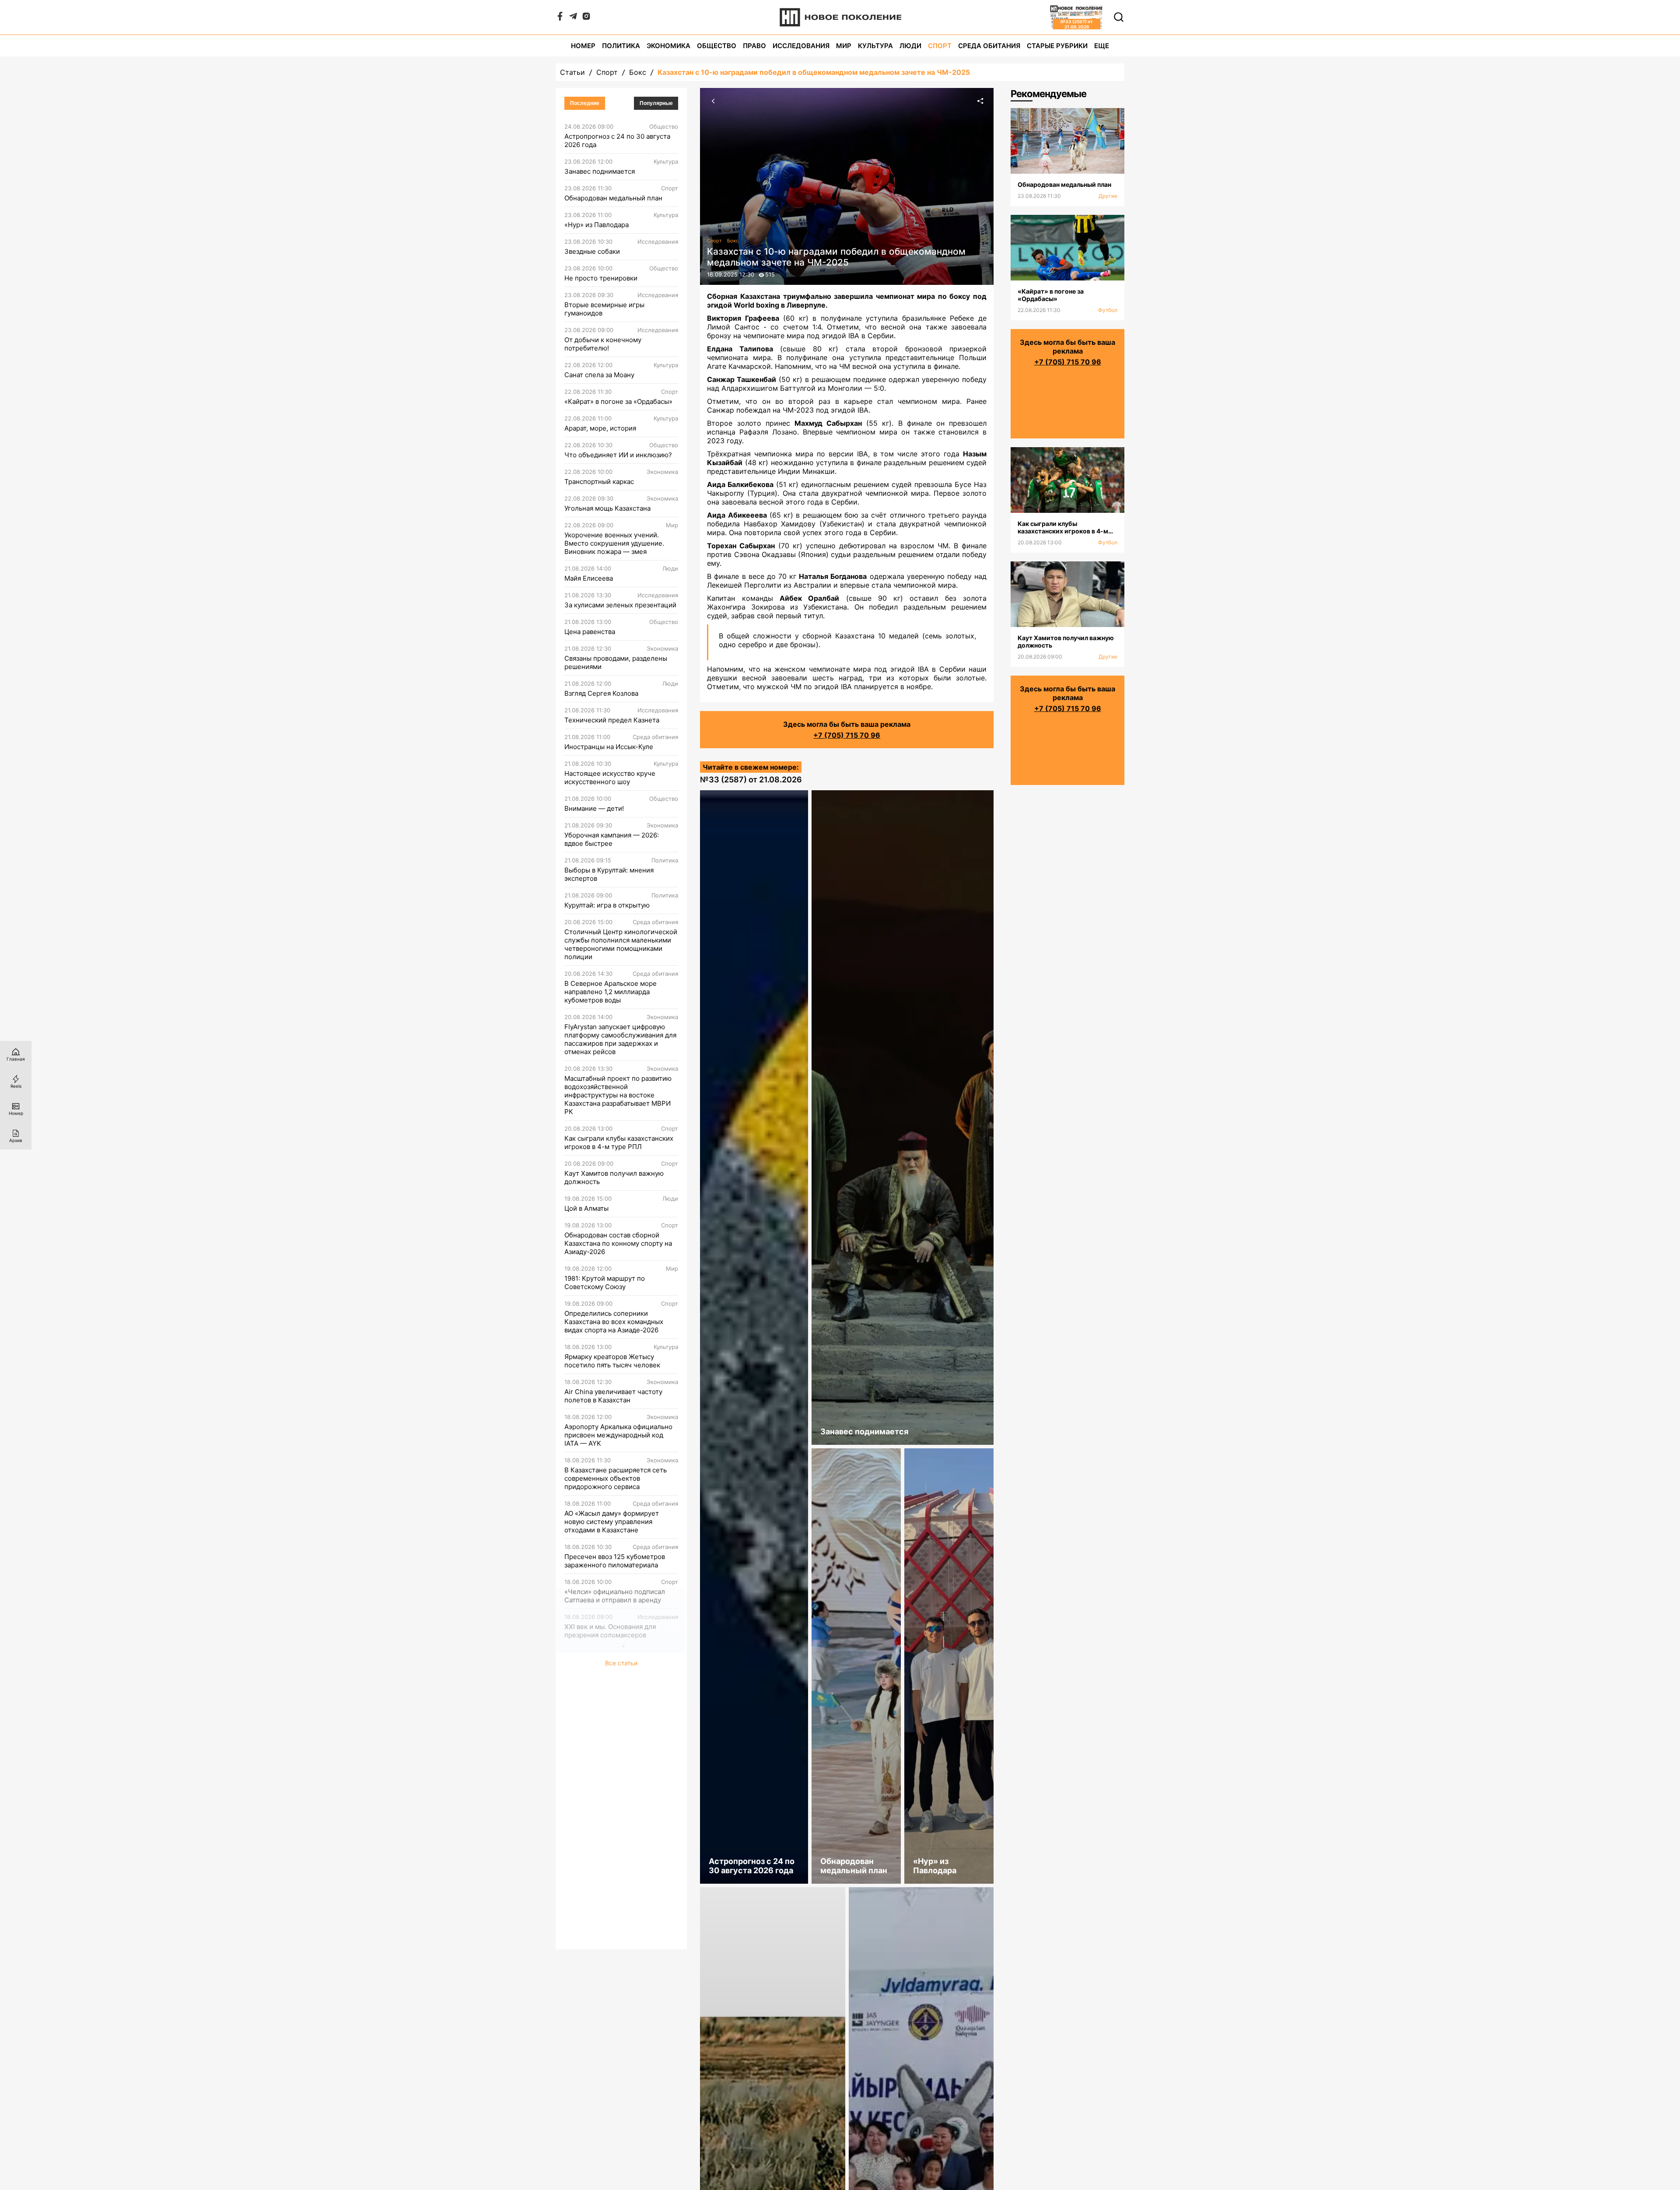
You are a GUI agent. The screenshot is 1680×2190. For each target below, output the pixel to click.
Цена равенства (590, 632)
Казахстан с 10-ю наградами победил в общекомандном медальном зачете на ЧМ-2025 (814, 72)
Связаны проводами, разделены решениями (616, 662)
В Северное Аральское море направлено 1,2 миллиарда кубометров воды (611, 992)
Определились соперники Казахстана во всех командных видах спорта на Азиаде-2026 (614, 1322)
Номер (583, 46)
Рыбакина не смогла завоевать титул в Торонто (614, 1666)
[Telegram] (573, 18)
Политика (621, 46)
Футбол (1108, 310)
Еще (1102, 46)
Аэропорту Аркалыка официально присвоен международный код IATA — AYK (618, 1435)
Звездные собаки (592, 251)
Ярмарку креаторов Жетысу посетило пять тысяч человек (612, 1361)
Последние (585, 103)
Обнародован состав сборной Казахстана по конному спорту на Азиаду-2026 (618, 1243)
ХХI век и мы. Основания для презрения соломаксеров (610, 1631)
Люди (910, 46)
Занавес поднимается (600, 171)
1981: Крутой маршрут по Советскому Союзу (605, 1282)
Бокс (638, 72)
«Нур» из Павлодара (597, 225)
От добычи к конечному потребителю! (603, 344)
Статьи (572, 72)
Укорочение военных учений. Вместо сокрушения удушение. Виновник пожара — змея (614, 543)
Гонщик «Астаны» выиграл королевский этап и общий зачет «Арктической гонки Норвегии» (617, 1740)
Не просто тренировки (601, 278)
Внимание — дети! (594, 808)
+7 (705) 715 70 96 (847, 735)
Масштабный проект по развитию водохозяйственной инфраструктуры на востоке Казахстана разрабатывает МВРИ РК (618, 1095)
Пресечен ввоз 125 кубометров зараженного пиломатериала (615, 1561)
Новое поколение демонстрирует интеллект (619, 1903)
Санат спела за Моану (599, 375)
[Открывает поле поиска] (1119, 17)
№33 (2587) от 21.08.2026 (751, 780)
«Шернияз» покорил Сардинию (614, 1872)
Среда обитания (989, 46)
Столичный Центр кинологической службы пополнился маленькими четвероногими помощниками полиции (621, 944)
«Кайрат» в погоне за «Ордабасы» (618, 401)
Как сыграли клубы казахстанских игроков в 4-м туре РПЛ (619, 1142)
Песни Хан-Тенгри (594, 1810)
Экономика (668, 46)
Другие (1108, 196)
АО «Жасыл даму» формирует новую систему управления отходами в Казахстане (612, 1522)
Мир (844, 46)
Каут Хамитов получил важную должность (614, 1177)
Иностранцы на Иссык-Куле (609, 747)
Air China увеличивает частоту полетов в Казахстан (613, 1396)
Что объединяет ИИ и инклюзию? (618, 455)
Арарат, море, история (600, 428)
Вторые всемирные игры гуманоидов (604, 309)
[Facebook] (560, 18)
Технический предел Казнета (612, 720)
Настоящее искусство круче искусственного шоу (610, 778)
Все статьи (621, 1939)
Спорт (940, 46)
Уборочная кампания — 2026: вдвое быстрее (612, 839)
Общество (717, 46)
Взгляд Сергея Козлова (601, 693)
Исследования (801, 46)
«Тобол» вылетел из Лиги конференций (605, 1701)
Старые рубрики (1057, 46)
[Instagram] (586, 18)
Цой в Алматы (586, 1208)
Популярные (656, 103)
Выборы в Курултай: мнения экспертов (609, 874)
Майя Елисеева (589, 578)
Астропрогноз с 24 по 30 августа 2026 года (617, 140)
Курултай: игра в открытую (607, 905)
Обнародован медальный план (613, 198)
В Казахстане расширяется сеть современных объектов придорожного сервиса (616, 1478)
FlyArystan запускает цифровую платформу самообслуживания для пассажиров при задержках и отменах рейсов (620, 1039)
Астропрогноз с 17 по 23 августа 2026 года (617, 1779)
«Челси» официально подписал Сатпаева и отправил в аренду (615, 1596)
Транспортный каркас (599, 482)
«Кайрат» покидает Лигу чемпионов (604, 1841)
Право (754, 46)
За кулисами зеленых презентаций (620, 605)
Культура (875, 46)
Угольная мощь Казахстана (607, 508)
